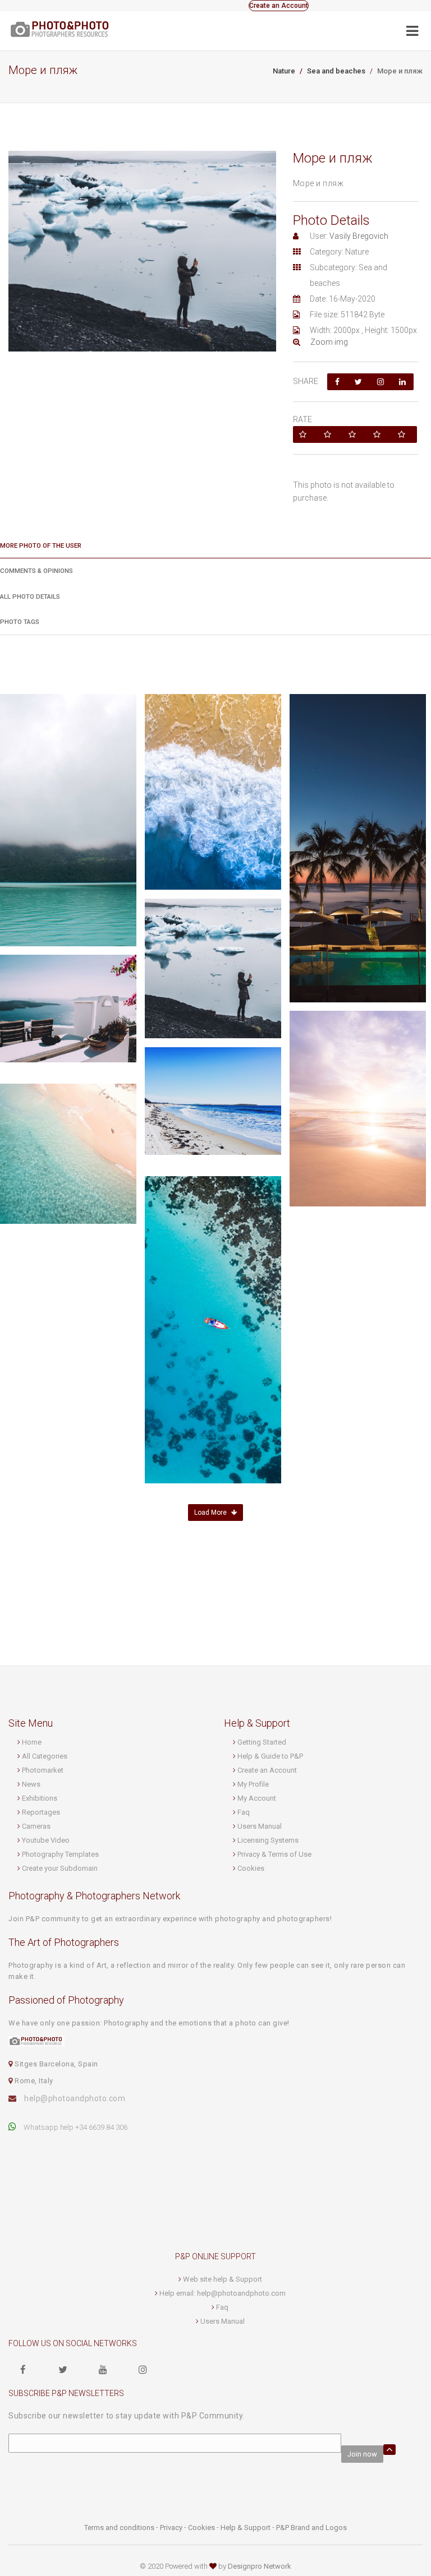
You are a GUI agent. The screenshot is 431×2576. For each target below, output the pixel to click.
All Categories (45, 1756)
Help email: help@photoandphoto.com (223, 2293)
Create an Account (279, 6)
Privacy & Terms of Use (274, 1854)
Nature (284, 71)
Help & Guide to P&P (270, 1756)
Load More (211, 1513)
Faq (244, 1812)
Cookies (251, 1868)
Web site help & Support (223, 2279)
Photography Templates (60, 1854)
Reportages (41, 1812)
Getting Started (262, 1742)
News (31, 1784)
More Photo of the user (41, 545)
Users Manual (260, 1826)
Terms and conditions (119, 2528)
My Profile (253, 1784)
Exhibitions (40, 1798)
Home (32, 1742)
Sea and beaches (336, 71)
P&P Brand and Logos (311, 2528)
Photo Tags (20, 622)
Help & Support (246, 2528)
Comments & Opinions (36, 571)
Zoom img (327, 342)
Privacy (171, 2528)
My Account (257, 1798)
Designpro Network (260, 2566)
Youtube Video (46, 1840)
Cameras (36, 1826)
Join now (362, 2454)
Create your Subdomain (60, 1868)
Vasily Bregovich (359, 236)
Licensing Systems (268, 1840)
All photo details (30, 596)
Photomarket (43, 1770)
